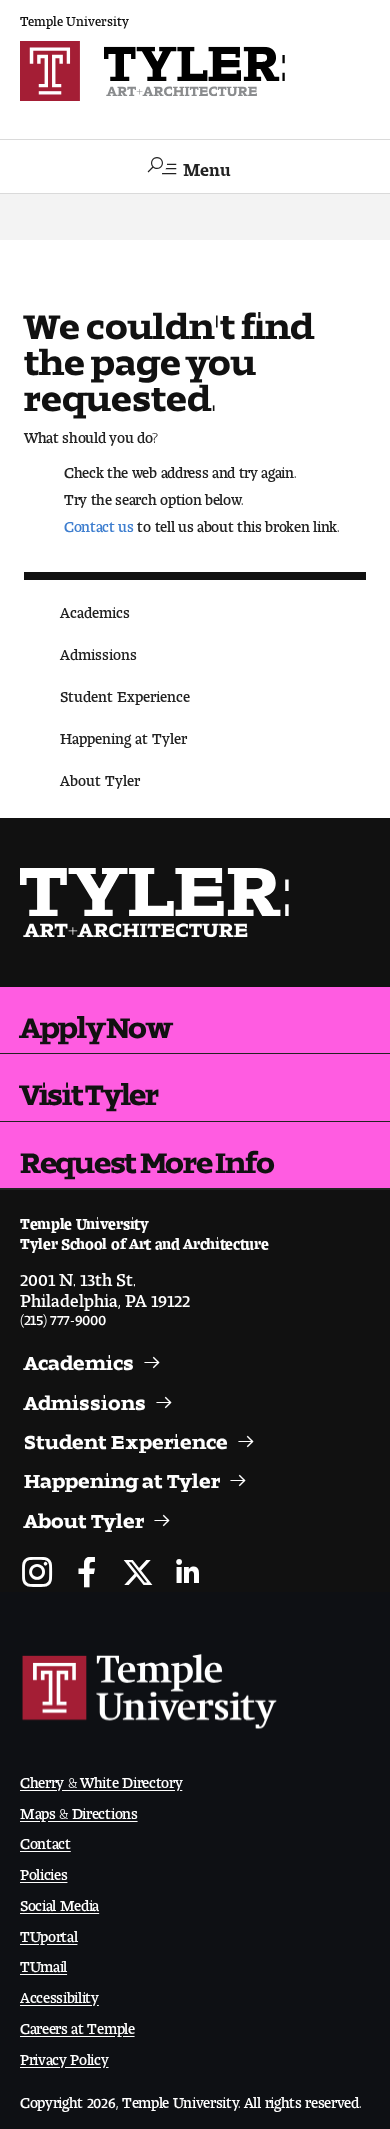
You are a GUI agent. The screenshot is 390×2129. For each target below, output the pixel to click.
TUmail (43, 1962)
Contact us (99, 522)
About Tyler (100, 776)
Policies (43, 1870)
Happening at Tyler (123, 734)
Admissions (98, 650)
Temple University (74, 17)
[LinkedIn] (187, 1574)
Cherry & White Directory (101, 1778)
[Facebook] (87, 1574)
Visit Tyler (89, 1087)
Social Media (59, 1901)
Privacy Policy (64, 2055)
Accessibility (59, 1993)
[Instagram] (37, 1574)
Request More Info (146, 1155)
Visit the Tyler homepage (156, 902)
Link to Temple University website (150, 1692)
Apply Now (95, 1020)
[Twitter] (137, 1574)
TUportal (48, 1932)
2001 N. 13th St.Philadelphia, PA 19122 (105, 1285)
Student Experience (125, 692)
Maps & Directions (79, 1809)
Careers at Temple (77, 2024)
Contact (45, 1839)
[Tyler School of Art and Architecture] (195, 71)
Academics (95, 608)
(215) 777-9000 (63, 1315)
